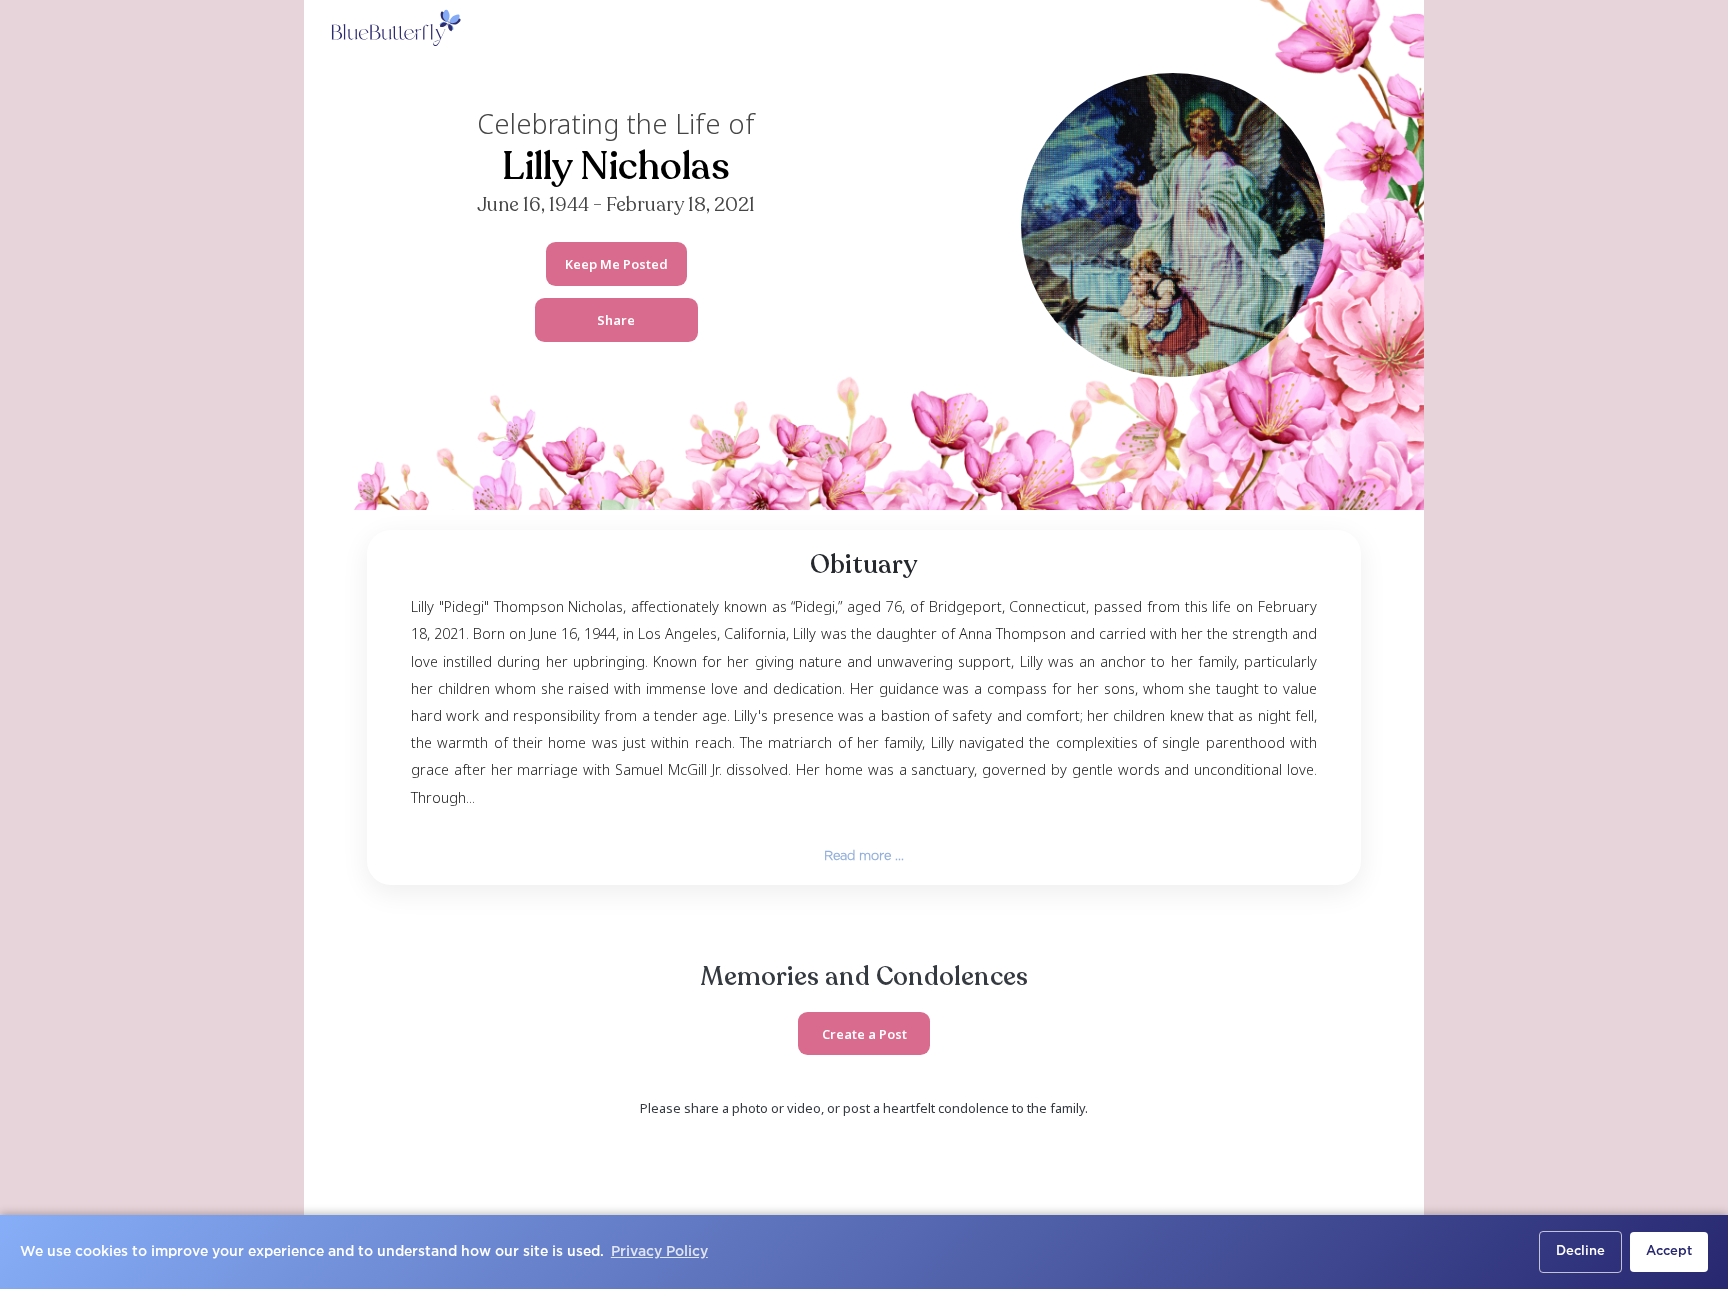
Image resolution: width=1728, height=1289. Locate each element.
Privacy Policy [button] (659, 1252)
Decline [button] (1580, 1251)
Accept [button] (1669, 1251)
